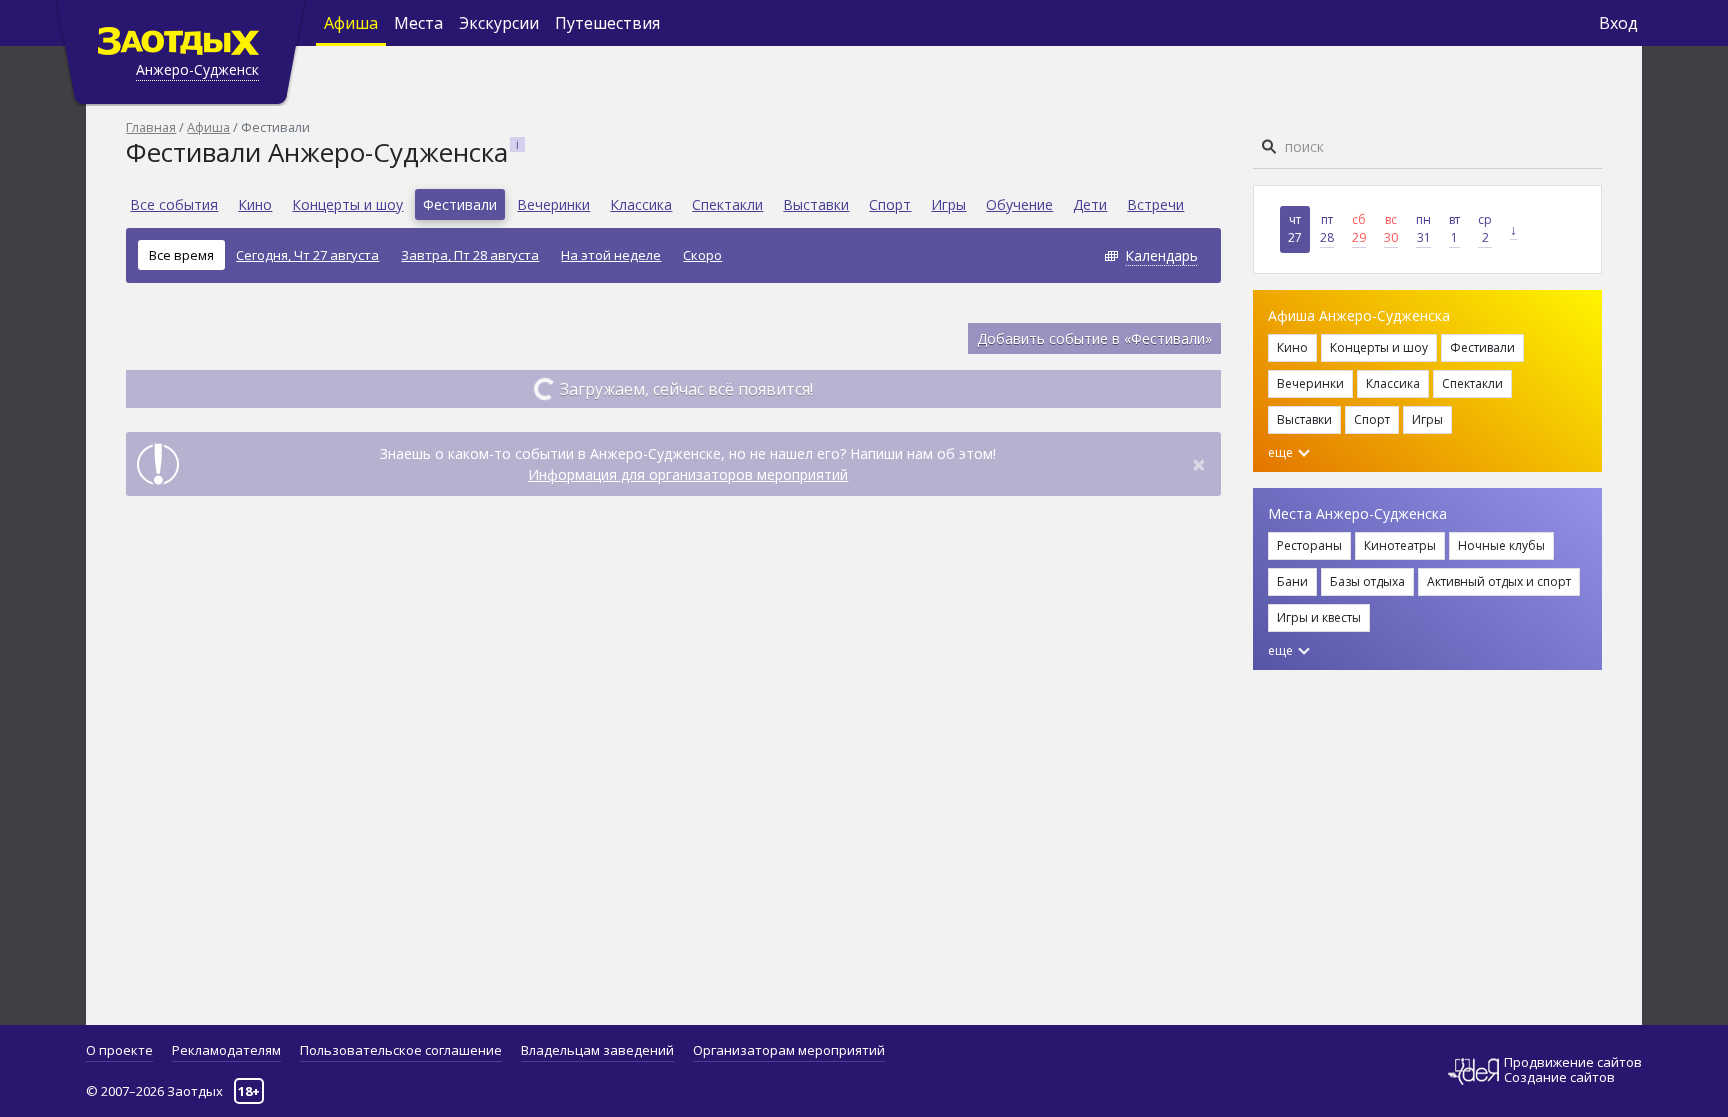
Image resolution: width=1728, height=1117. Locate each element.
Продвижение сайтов (1573, 1062)
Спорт (890, 204)
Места (418, 23)
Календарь (1161, 255)
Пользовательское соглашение (401, 1050)
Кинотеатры (1400, 545)
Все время (181, 255)
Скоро (702, 255)
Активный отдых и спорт (1499, 581)
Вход (1618, 23)
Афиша (351, 23)
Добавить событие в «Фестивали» (1094, 338)
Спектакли (727, 204)
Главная (151, 127)
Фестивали (460, 204)
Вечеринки (553, 204)
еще (1282, 452)
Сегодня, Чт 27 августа (307, 255)
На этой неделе (611, 255)
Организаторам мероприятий (789, 1050)
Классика (641, 204)
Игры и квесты (1319, 617)
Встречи (1155, 204)
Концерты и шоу (347, 204)
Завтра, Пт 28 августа (470, 255)
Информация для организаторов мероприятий (688, 474)
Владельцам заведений (597, 1050)
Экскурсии (499, 23)
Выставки (816, 204)
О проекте (119, 1050)
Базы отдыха (1367, 581)
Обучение (1019, 204)
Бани (1292, 581)
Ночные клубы (1501, 545)
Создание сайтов (1559, 1077)
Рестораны (1309, 545)
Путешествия (607, 23)
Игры (948, 204)
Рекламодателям (226, 1050)
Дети (1090, 204)
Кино (255, 204)
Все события (174, 204)
